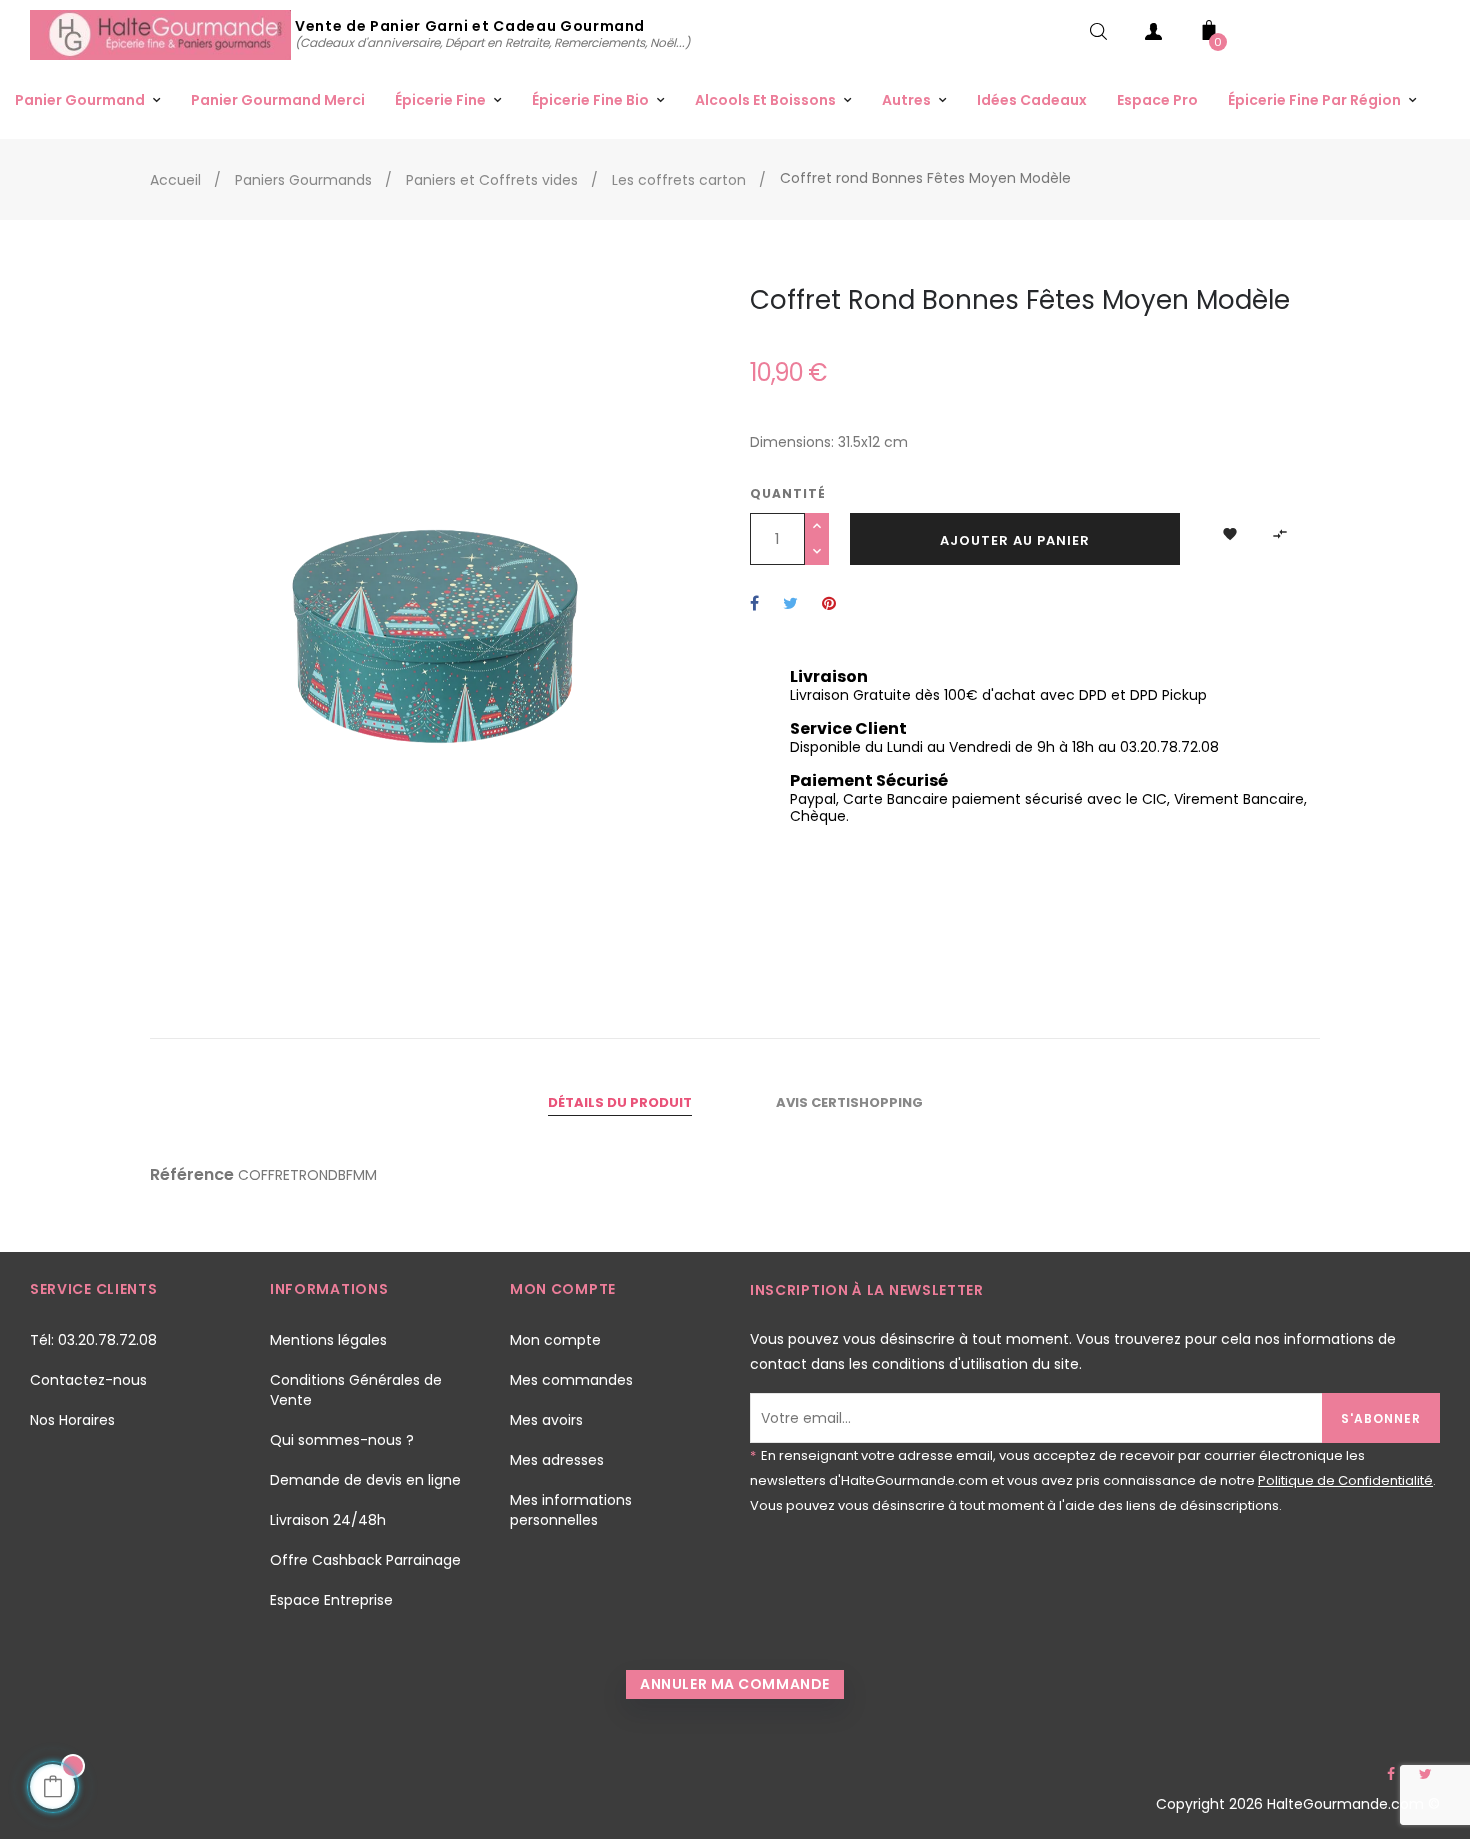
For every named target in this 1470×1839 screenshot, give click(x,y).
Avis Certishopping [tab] (849, 1102)
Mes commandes (571, 1380)
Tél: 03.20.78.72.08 (93, 1340)
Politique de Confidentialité (1345, 1480)
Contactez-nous (88, 1380)
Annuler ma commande (735, 1684)
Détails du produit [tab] (620, 1102)
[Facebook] (1391, 1774)
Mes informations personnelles (571, 1510)
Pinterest (829, 604)
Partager (754, 604)
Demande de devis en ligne (365, 1480)
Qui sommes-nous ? (342, 1440)
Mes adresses (557, 1460)
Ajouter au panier (1015, 540)
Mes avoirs (546, 1420)
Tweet (790, 604)
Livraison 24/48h (328, 1520)
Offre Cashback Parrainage (365, 1560)
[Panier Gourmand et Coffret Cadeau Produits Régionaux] (162, 34)
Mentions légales (328, 1340)
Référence (192, 1175)
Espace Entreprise (331, 1600)
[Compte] (1154, 35)
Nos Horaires (72, 1420)
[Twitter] (1425, 1774)
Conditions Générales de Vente (356, 1390)
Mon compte (555, 1340)
